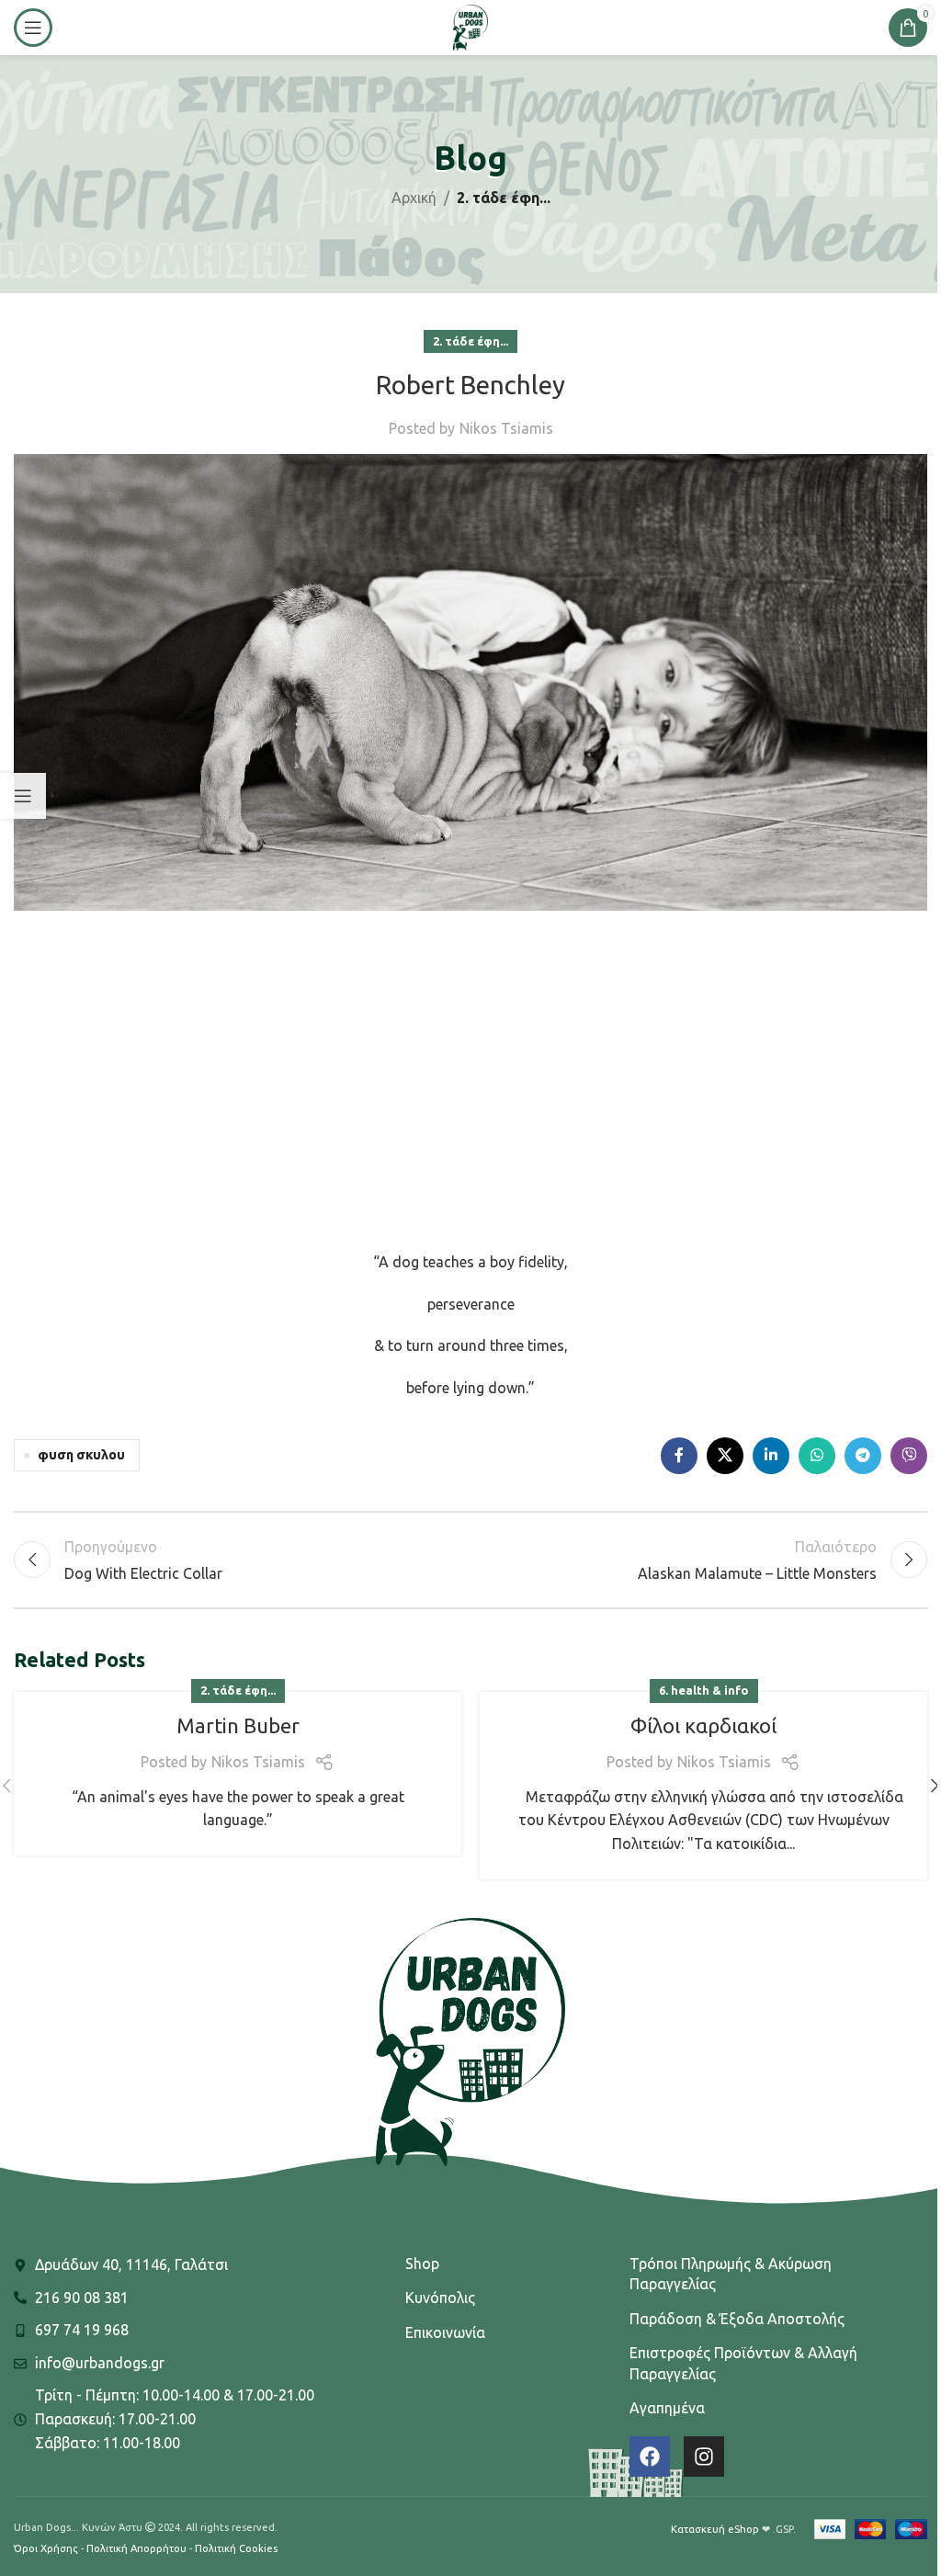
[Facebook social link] (679, 1456)
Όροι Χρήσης (46, 2548)
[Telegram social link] (863, 1456)
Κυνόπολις (440, 2298)
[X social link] (725, 1456)
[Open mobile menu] (33, 28)
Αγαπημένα (667, 2408)
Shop (422, 2264)
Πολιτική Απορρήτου (136, 2548)
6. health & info (704, 1690)
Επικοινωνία (445, 2332)
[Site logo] (470, 26)
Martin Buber (238, 1725)
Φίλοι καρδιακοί (703, 1725)
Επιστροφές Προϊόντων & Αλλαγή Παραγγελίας (743, 2363)
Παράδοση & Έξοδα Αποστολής (737, 2319)
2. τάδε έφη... (504, 198)
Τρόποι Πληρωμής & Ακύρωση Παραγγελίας (731, 2274)
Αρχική (414, 198)
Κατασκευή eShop (715, 2529)
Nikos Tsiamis (506, 428)
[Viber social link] (909, 1456)
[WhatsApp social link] (817, 1456)
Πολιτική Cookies (236, 2548)
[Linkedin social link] (771, 1456)
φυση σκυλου (81, 1455)
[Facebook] (650, 2457)
